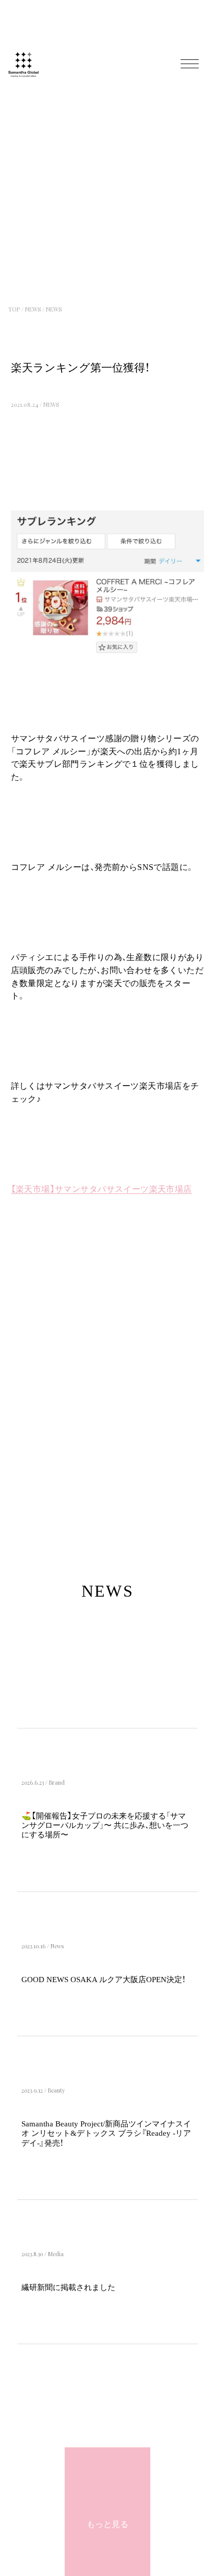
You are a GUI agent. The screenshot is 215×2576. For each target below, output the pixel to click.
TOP (14, 309)
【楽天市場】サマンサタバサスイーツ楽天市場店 (101, 1189)
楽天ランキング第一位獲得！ (80, 368)
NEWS (33, 309)
